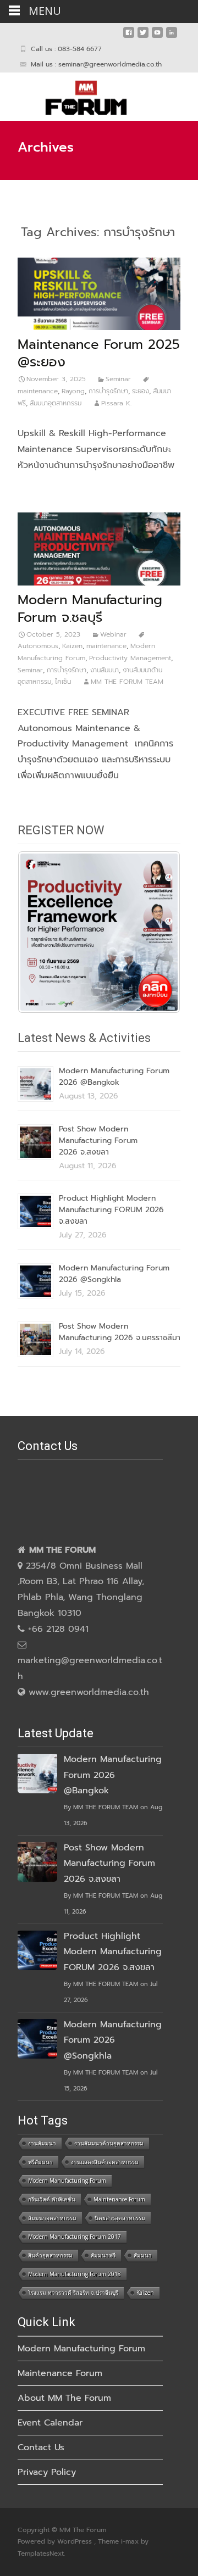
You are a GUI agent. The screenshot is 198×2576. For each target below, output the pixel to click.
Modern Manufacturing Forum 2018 (75, 2274)
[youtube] (157, 37)
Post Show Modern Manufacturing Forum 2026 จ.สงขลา (98, 1141)
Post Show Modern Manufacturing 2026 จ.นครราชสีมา (120, 1332)
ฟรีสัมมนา (40, 2162)
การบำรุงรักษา (108, 391)
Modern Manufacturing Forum (67, 2181)
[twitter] (143, 37)
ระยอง (141, 391)
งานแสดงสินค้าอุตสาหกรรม (105, 2162)
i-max (131, 2541)
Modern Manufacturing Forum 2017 (75, 2237)
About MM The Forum (64, 2398)
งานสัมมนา (105, 670)
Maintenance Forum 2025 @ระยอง (99, 353)
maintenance (106, 646)
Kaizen (72, 646)
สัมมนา (143, 2255)
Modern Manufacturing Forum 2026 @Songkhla (114, 1274)
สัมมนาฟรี (103, 2255)
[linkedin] (172, 37)
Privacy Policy (47, 2472)
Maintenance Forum (119, 2199)
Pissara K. (116, 403)
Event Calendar (50, 2423)
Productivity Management (130, 658)
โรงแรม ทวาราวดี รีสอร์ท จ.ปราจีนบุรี (73, 2293)
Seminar (118, 379)
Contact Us (41, 2447)
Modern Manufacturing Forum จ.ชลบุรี (90, 609)
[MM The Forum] (77, 94)
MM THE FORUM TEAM (127, 682)
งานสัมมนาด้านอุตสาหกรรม (109, 2143)
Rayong (73, 391)
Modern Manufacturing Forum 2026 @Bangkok (114, 1077)
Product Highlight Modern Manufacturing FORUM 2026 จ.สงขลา (111, 1210)
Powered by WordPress (56, 2541)
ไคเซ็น (63, 682)
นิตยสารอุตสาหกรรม (120, 2218)
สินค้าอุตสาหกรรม (50, 2255)
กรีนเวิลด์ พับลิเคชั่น (52, 2199)
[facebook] (129, 37)
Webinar (113, 634)
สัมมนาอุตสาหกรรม (56, 403)
